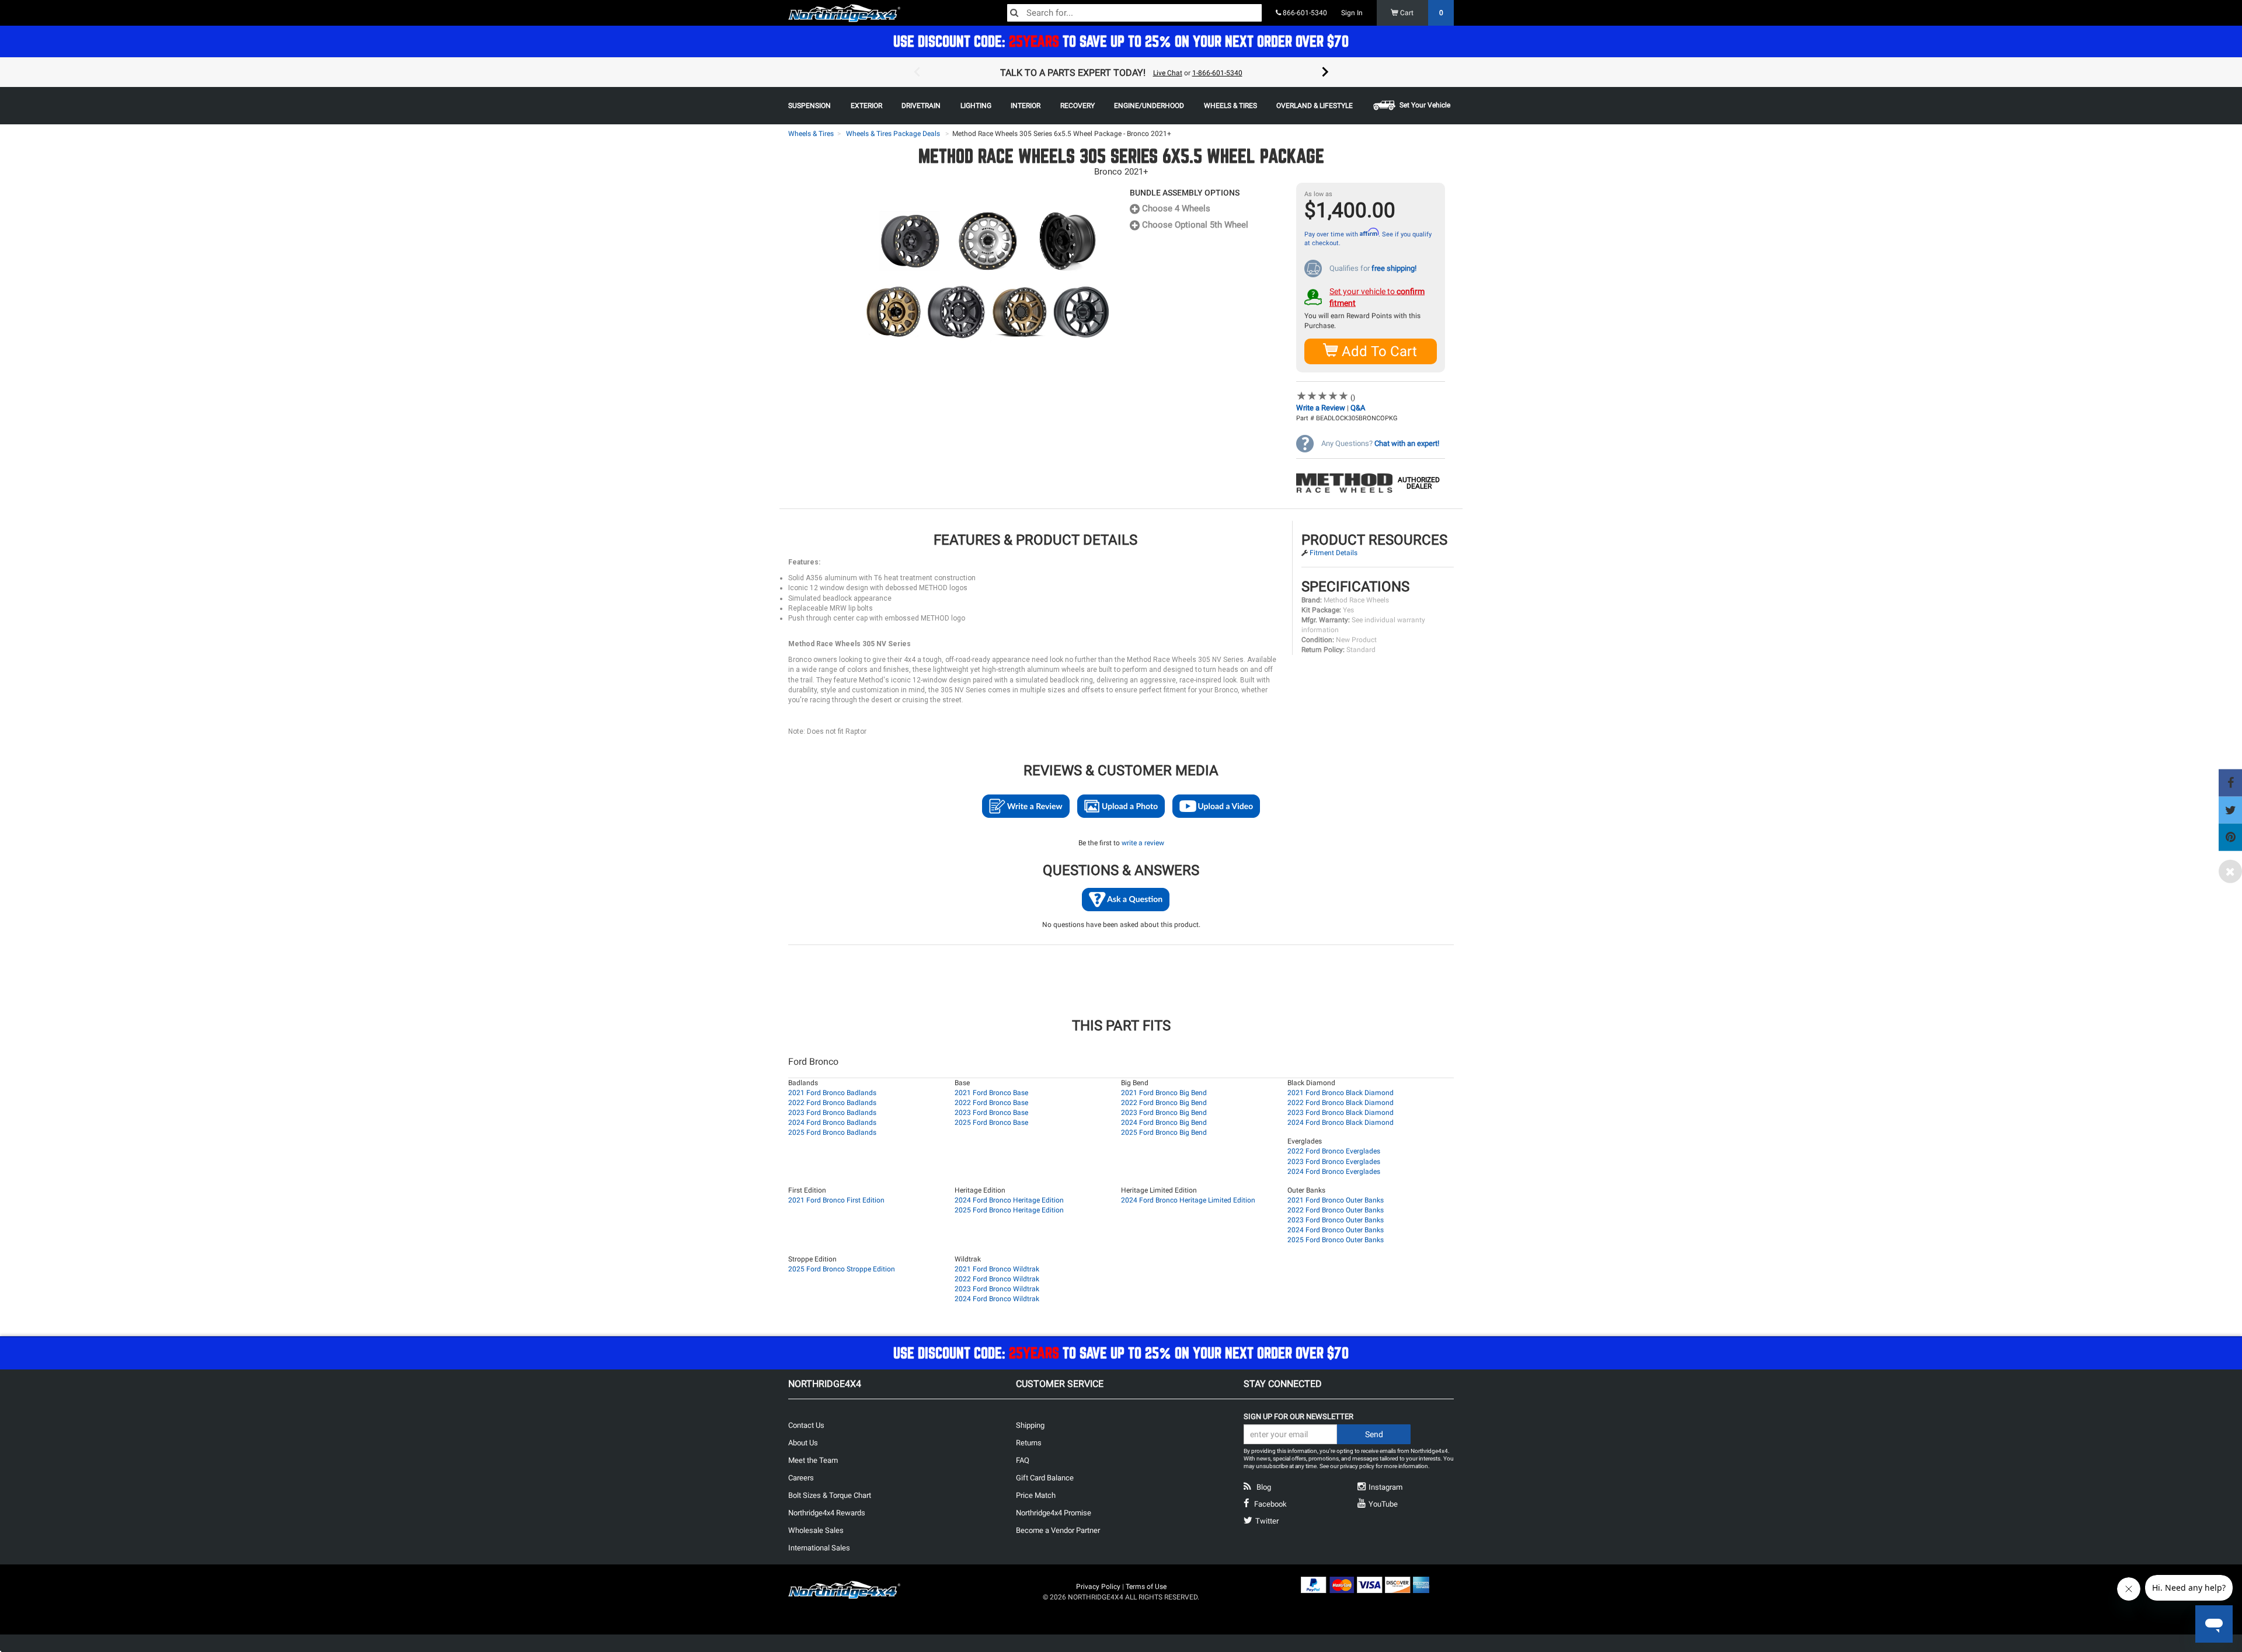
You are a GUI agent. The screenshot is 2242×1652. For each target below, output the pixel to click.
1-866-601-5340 (1217, 73)
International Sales (819, 1548)
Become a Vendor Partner (1058, 1530)
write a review (1143, 843)
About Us (803, 1443)
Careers (801, 1478)
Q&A (1358, 408)
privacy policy (1357, 1466)
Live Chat (1168, 73)
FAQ (1023, 1460)
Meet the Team (813, 1460)
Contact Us (806, 1425)
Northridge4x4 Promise (1054, 1513)
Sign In (1352, 13)
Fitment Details (1334, 553)
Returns (1029, 1443)
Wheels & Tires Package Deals (893, 134)
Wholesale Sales (816, 1530)
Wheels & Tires (811, 134)
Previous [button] (917, 72)
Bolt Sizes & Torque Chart (830, 1495)
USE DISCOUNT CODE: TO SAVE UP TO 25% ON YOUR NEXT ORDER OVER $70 (1121, 41)
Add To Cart (1378, 351)
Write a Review (1321, 408)
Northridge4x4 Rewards (827, 1513)
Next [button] (1325, 72)
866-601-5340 (1304, 13)
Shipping (1030, 1425)
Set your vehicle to (1377, 297)
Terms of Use (1146, 1587)
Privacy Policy (1098, 1587)
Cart (1421, 13)
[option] (1121, 72)
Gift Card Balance (1045, 1478)
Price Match (1036, 1495)
